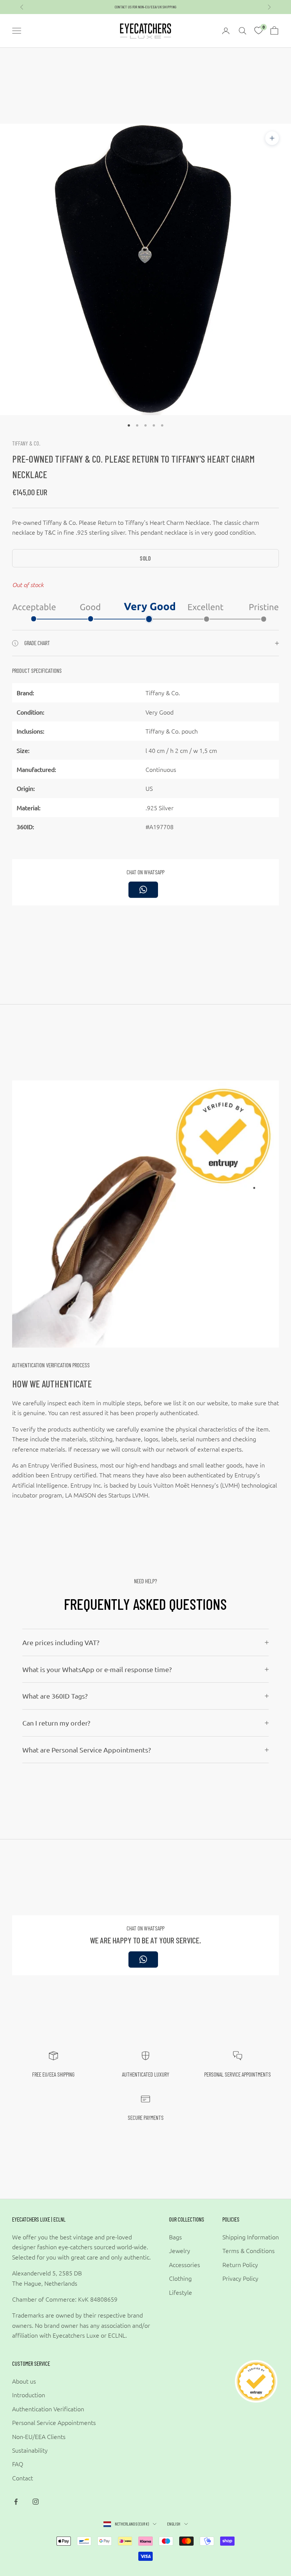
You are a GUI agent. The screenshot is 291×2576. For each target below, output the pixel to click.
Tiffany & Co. (26, 443)
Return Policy (240, 2264)
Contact (23, 2478)
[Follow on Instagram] (36, 2502)
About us (24, 2381)
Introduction (29, 2395)
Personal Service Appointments (54, 2422)
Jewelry (180, 2250)
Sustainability (30, 2450)
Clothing (180, 2278)
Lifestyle (181, 2292)
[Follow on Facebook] (16, 2502)
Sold (145, 558)
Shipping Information (251, 2237)
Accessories (185, 2264)
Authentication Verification (48, 2409)
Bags (175, 2237)
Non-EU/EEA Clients (39, 2436)
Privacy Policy (240, 2278)
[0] (258, 31)
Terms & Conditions (249, 2250)
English (174, 2524)
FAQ (18, 2464)
